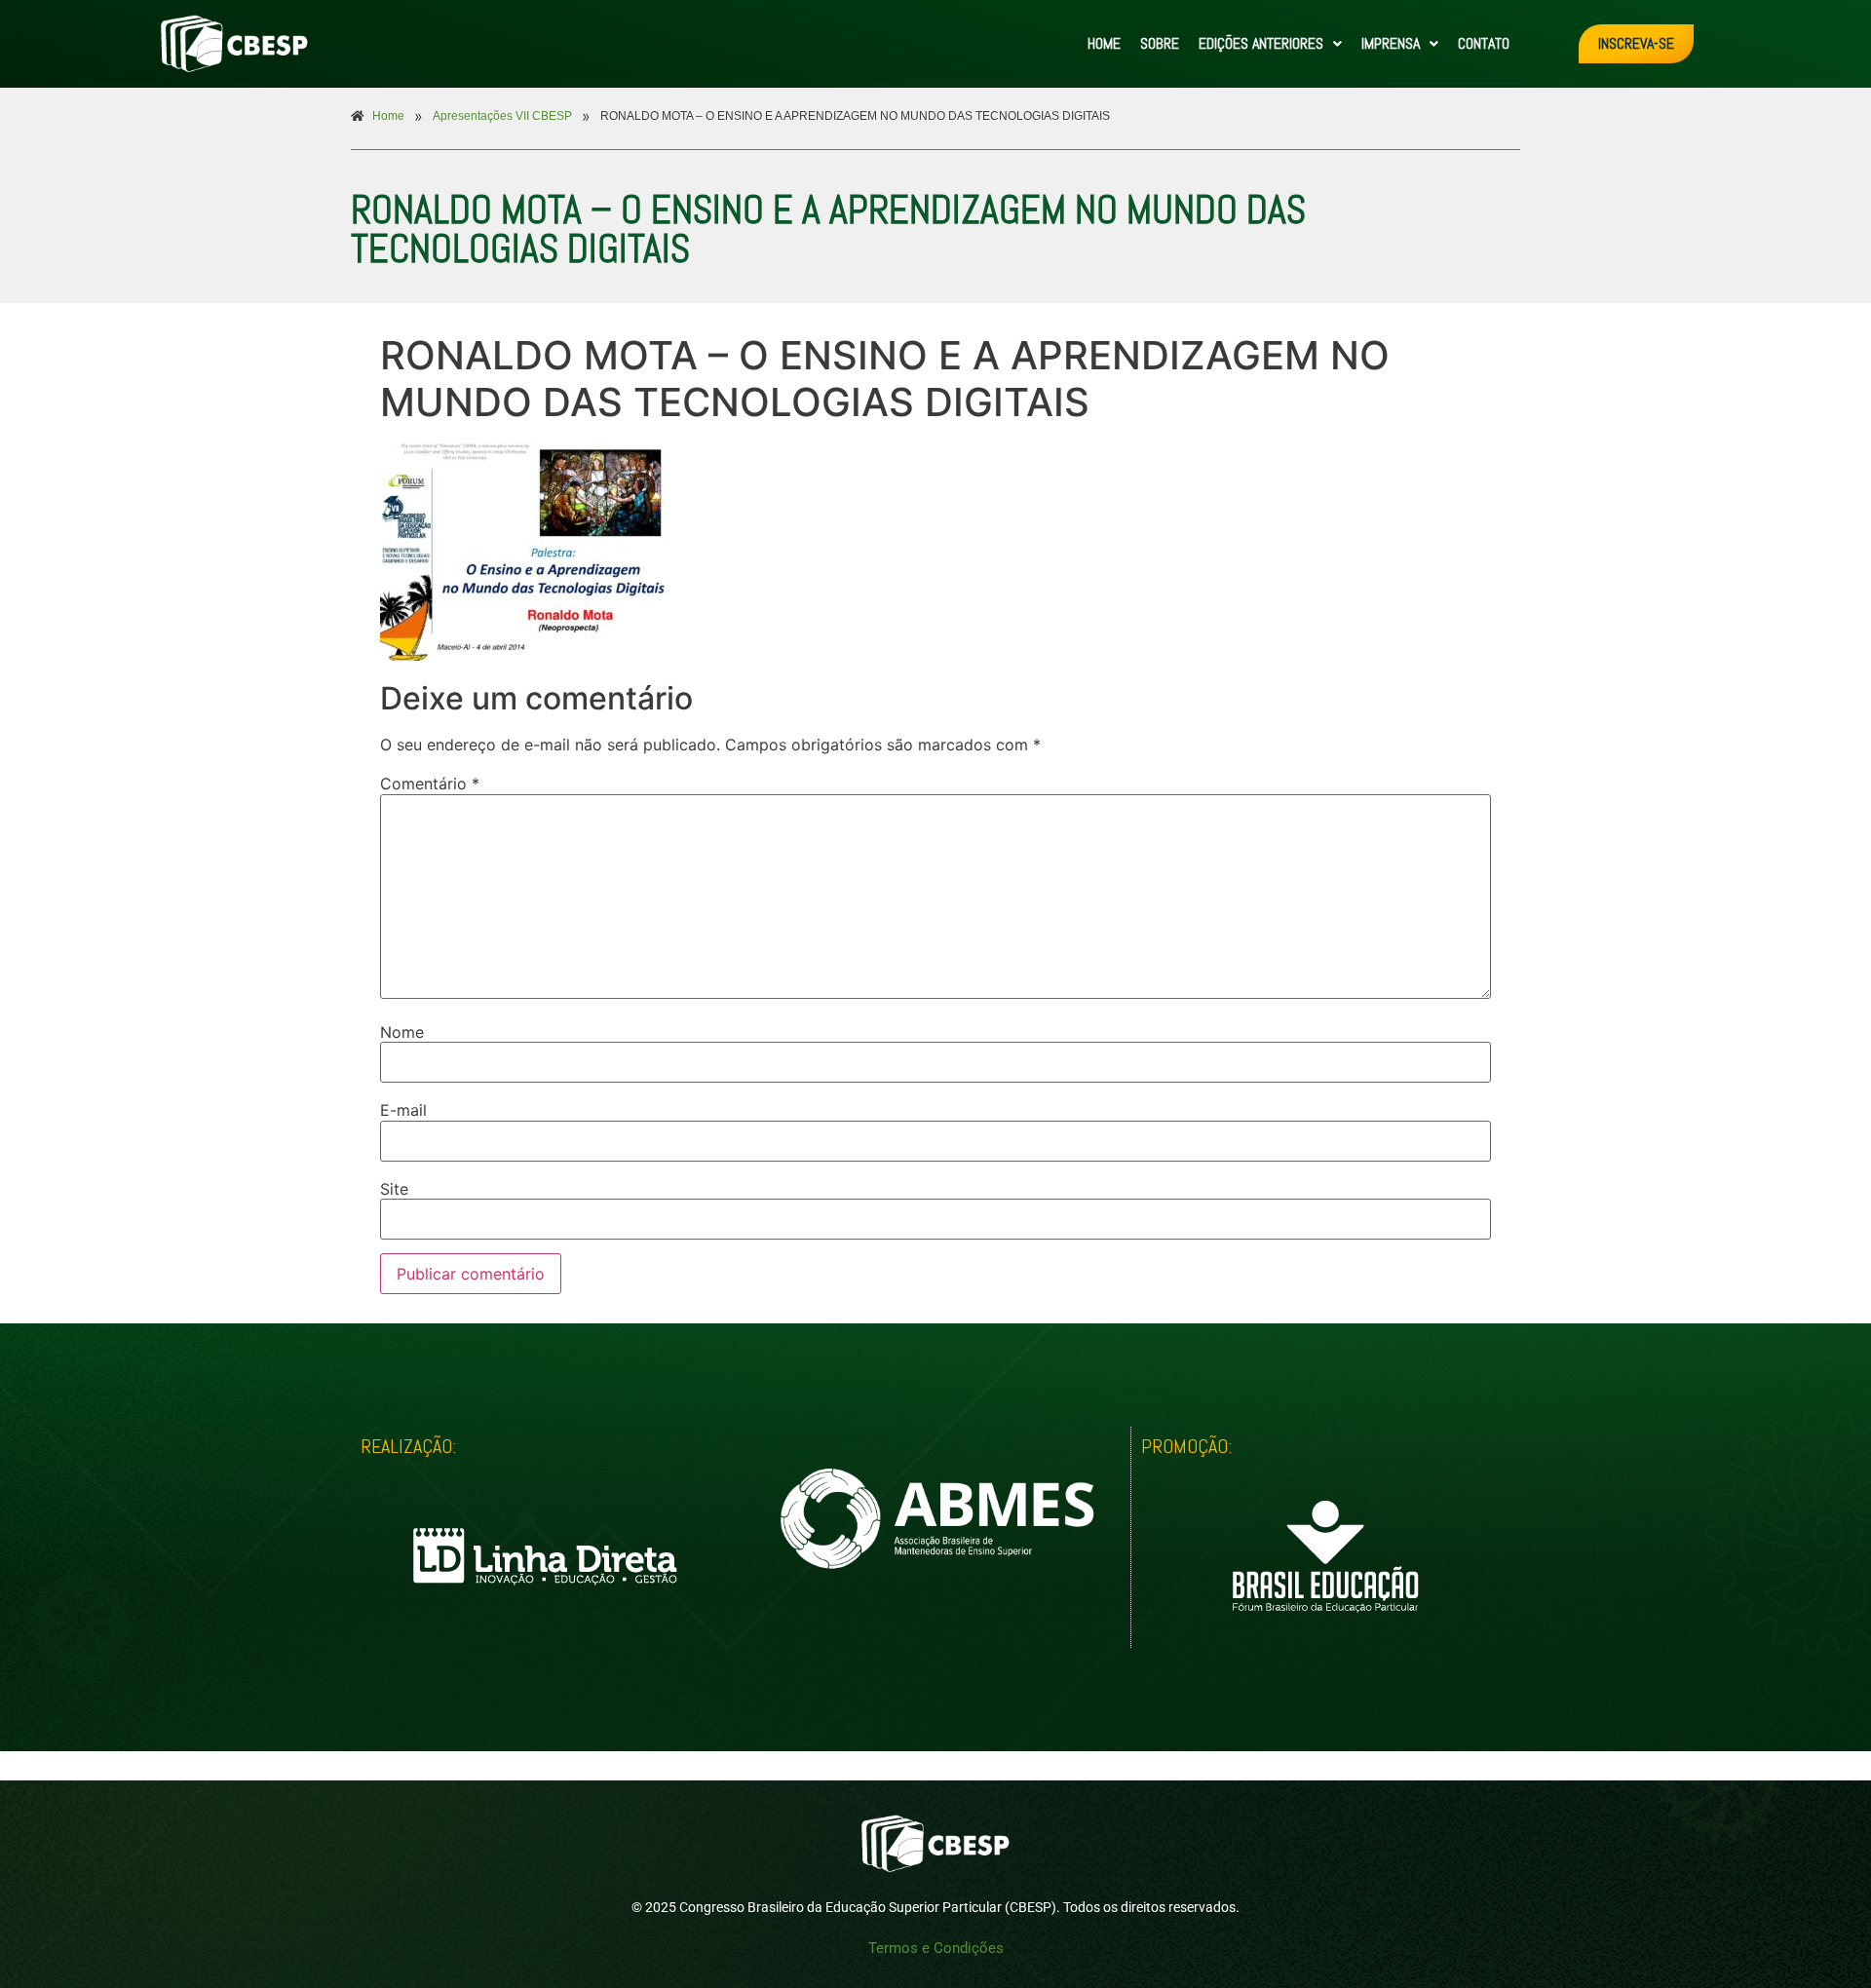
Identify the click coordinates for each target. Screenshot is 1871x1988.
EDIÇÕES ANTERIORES (1261, 43)
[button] (1270, 44)
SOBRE (1160, 43)
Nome (402, 1032)
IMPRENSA (1391, 43)
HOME (1104, 43)
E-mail (403, 1110)
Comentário (430, 784)
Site (394, 1189)
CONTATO (1484, 43)
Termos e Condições (936, 1948)
